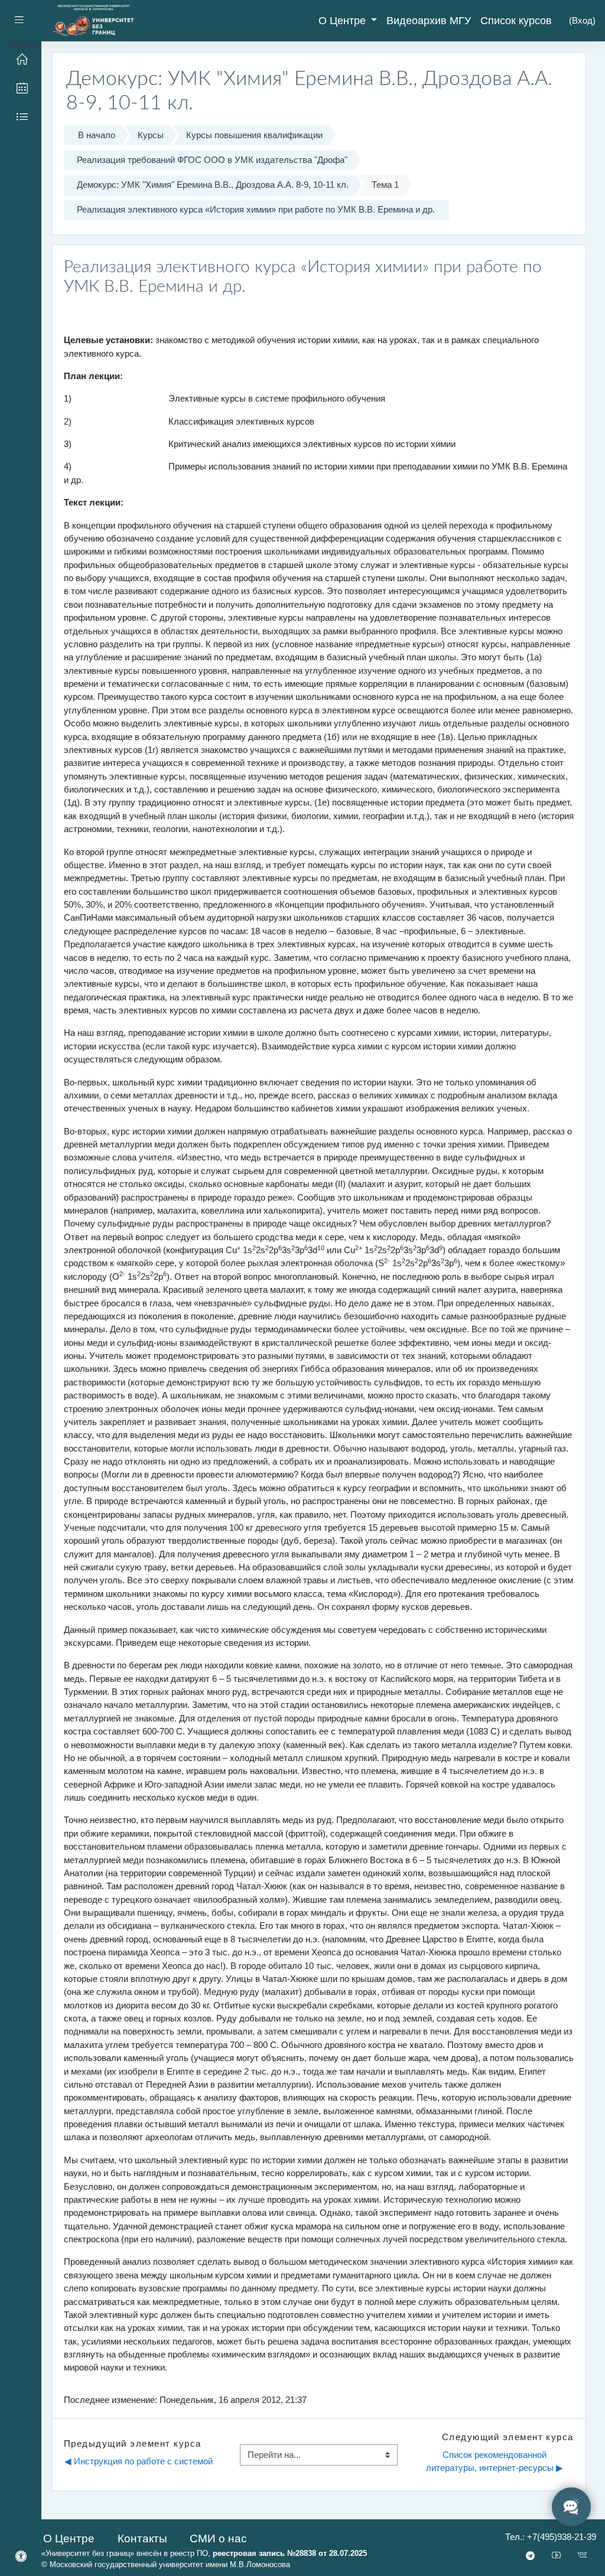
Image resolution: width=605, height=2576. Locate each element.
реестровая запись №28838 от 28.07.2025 (290, 2553)
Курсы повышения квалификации (254, 135)
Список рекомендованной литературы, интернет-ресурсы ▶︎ (495, 2461)
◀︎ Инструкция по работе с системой (139, 2461)
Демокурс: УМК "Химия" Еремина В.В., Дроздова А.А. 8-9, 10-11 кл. (213, 185)
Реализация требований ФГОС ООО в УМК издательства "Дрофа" (212, 160)
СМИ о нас (218, 2538)
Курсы (151, 135)
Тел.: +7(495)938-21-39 (551, 2537)
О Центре (344, 21)
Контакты (142, 2538)
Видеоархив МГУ (429, 21)
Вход (582, 20)
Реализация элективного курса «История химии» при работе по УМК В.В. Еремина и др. (256, 209)
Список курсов (516, 21)
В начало (97, 135)
